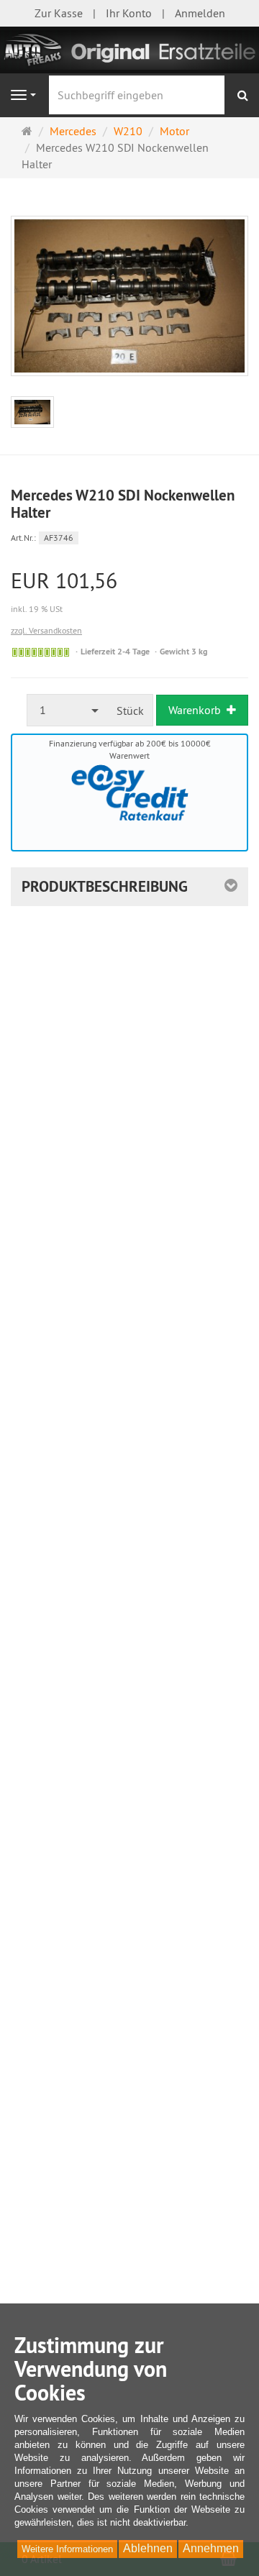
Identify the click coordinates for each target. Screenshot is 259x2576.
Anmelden (200, 13)
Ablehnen (148, 2548)
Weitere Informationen (67, 2549)
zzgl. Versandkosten (46, 630)
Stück (130, 711)
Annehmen (211, 2548)
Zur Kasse (59, 13)
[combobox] (68, 710)
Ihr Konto (129, 13)
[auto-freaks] (129, 49)
